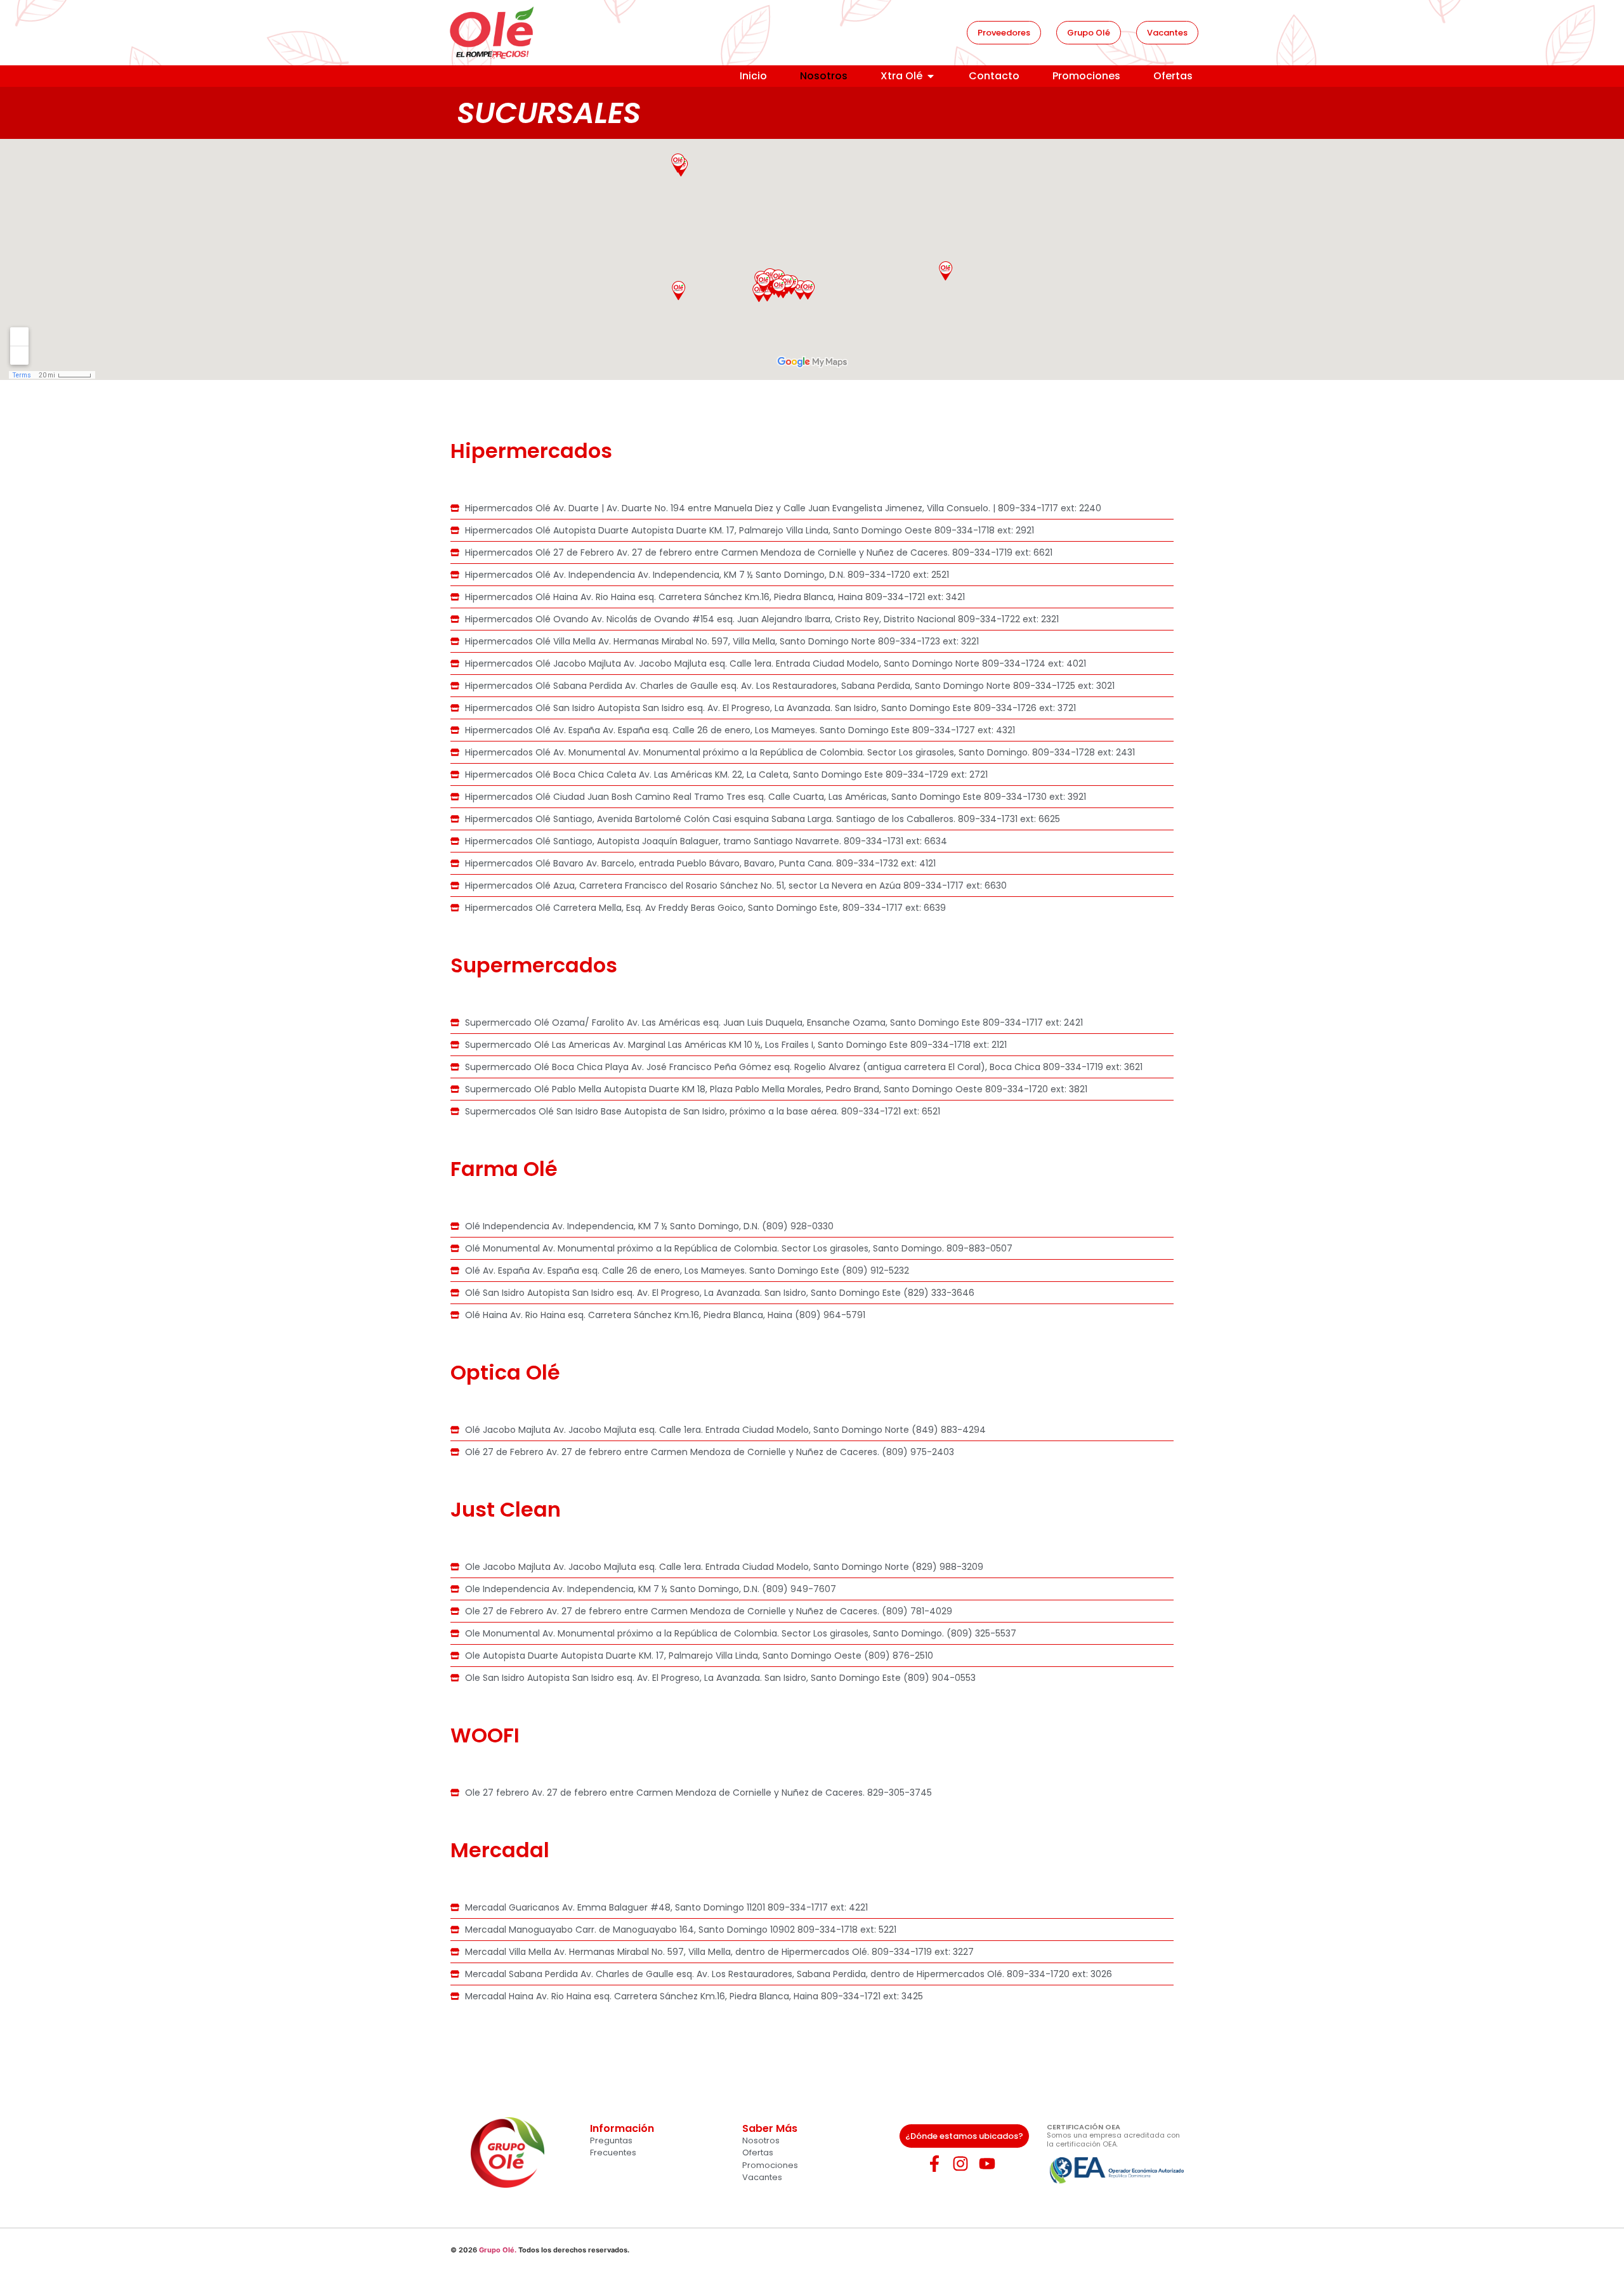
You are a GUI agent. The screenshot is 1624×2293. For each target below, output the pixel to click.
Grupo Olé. (498, 2250)
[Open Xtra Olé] (931, 76)
